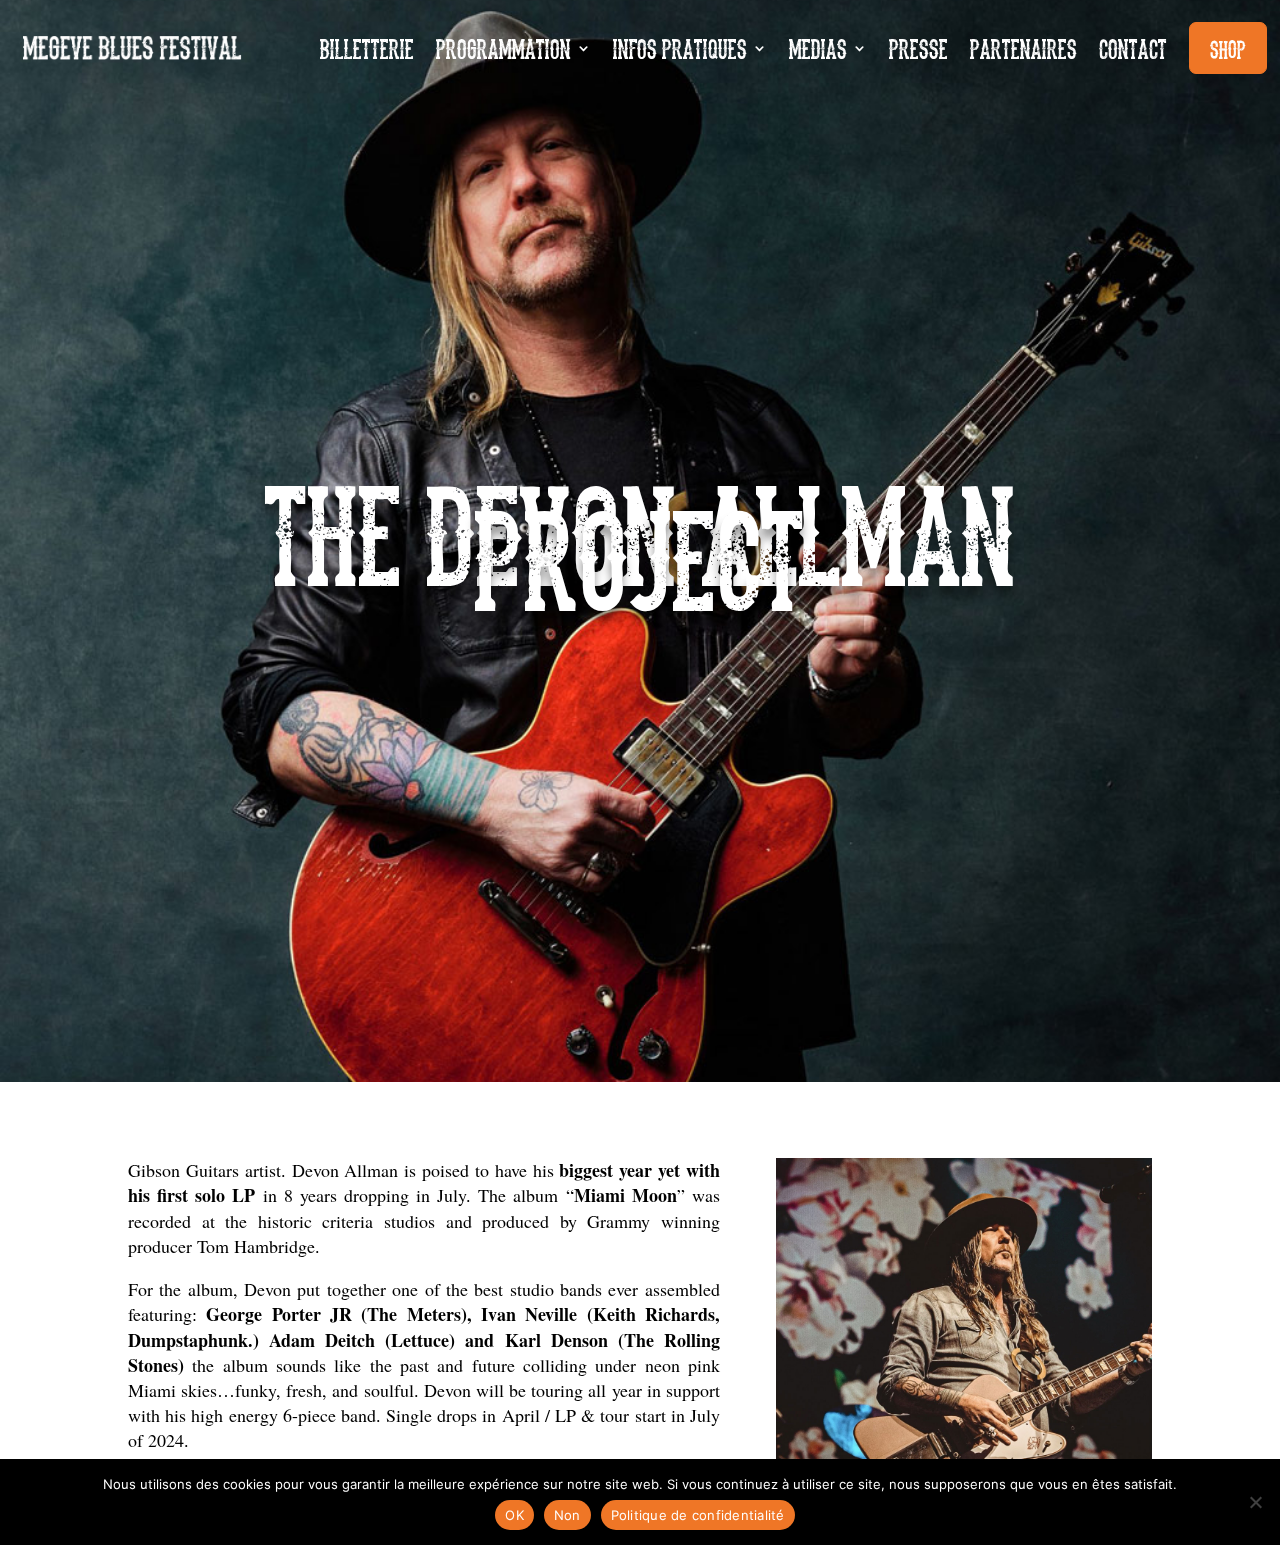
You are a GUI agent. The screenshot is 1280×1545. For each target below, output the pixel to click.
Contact (1133, 47)
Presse (918, 47)
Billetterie (367, 47)
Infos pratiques (680, 47)
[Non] (1255, 1502)
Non (567, 1515)
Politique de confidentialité (698, 1515)
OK (514, 1515)
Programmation (503, 47)
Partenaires (1023, 47)
